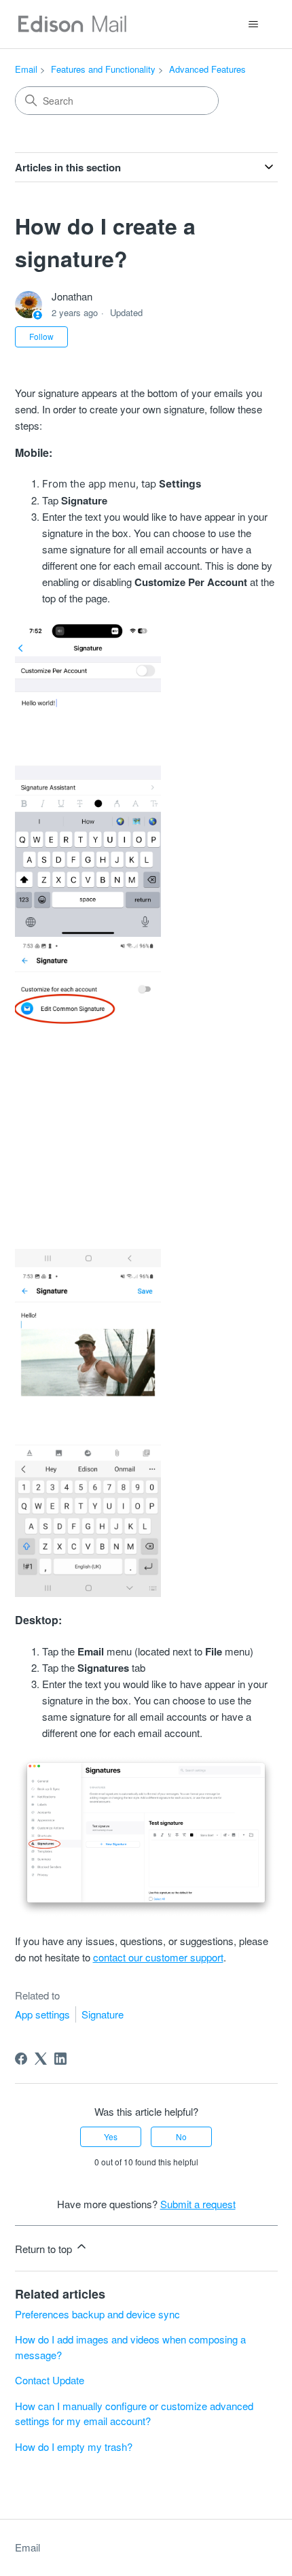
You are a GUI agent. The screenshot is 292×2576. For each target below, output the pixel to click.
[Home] (72, 24)
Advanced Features (207, 69)
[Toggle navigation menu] (254, 24)
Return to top (45, 2249)
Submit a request (198, 2204)
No (181, 2136)
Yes (111, 2136)
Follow (41, 336)
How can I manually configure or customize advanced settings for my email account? (134, 2414)
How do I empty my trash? (74, 2446)
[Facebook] (21, 2059)
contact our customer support (158, 1957)
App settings (42, 2014)
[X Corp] (41, 2059)
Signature (103, 2014)
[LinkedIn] (60, 2059)
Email (26, 69)
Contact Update (50, 2380)
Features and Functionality (103, 69)
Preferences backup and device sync (97, 2314)
